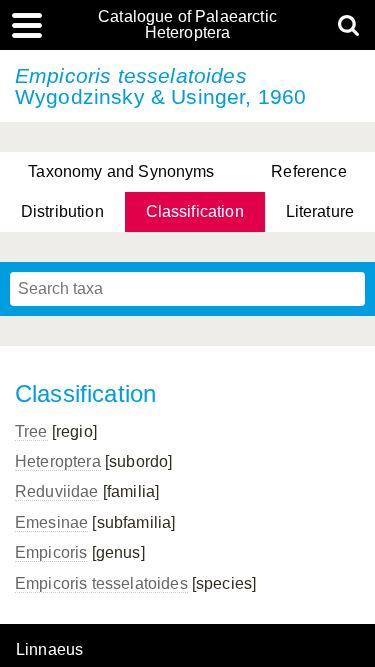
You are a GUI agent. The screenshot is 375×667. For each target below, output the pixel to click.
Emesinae (51, 522)
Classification (195, 211)
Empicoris (51, 552)
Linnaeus (49, 650)
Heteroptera (58, 461)
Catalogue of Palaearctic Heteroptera (187, 25)
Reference (308, 171)
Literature (320, 211)
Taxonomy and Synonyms (121, 171)
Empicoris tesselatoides (101, 583)
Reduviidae (57, 491)
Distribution (62, 211)
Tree (31, 431)
